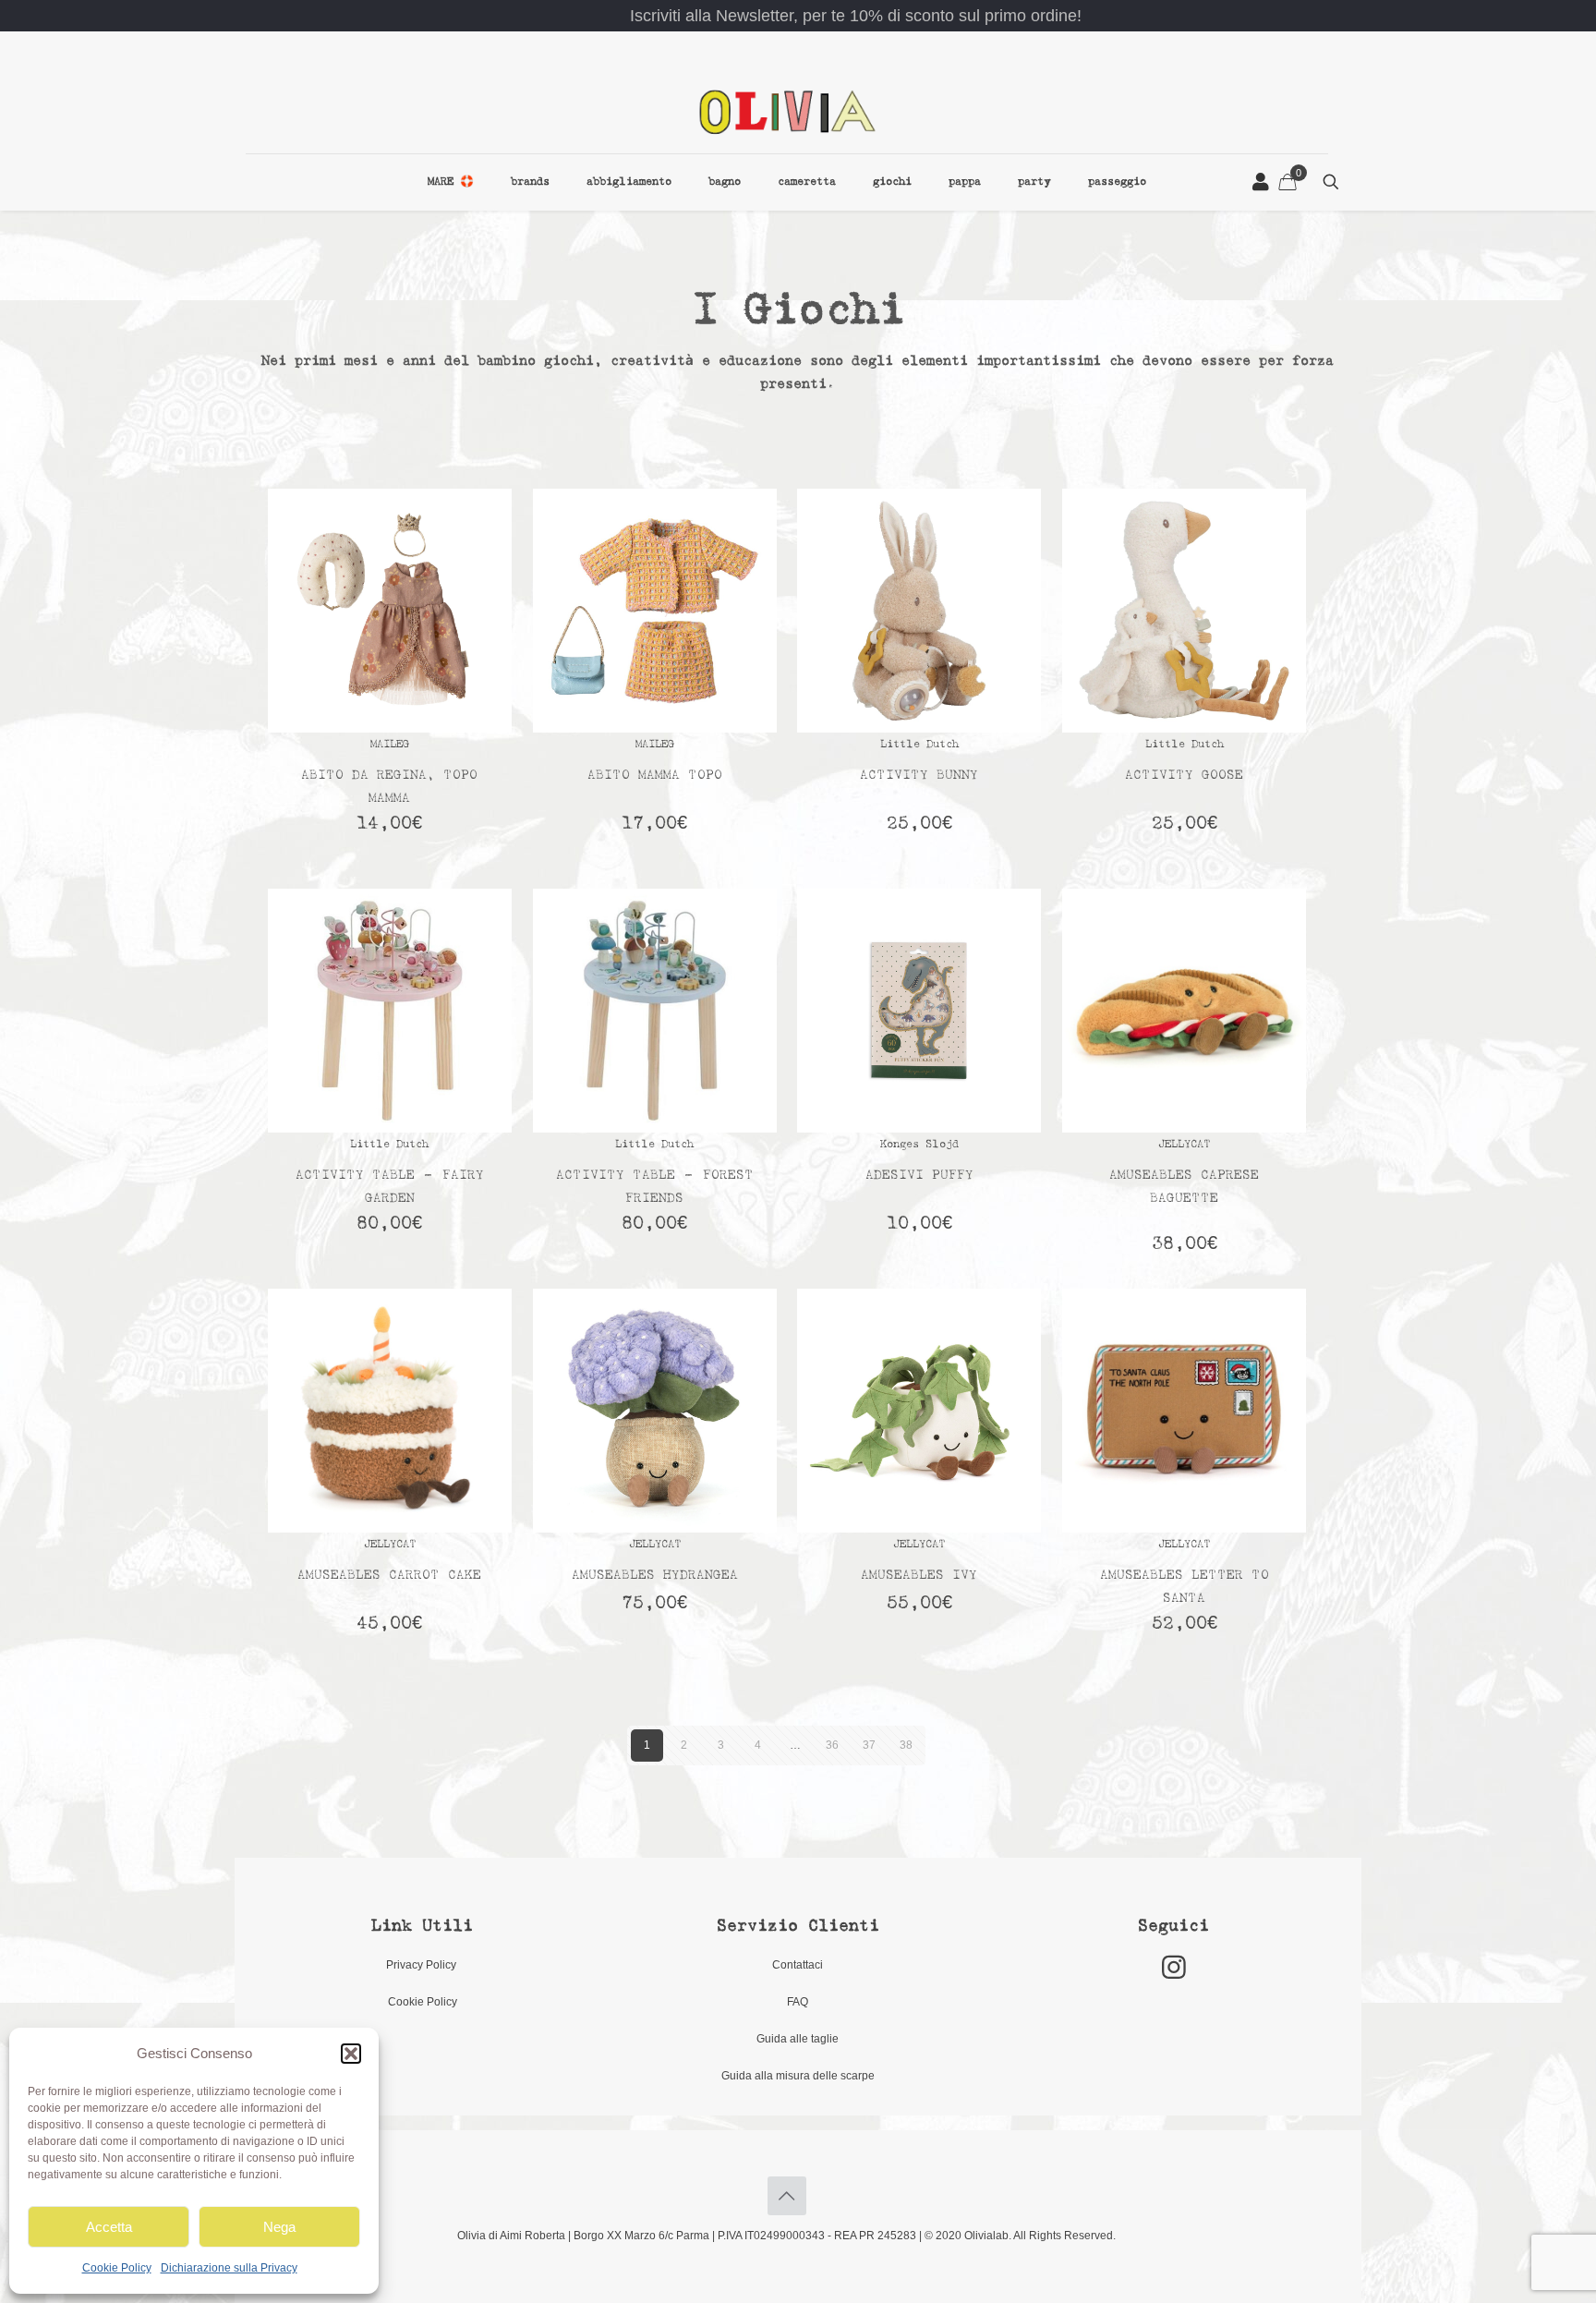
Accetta (109, 2227)
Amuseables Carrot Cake (389, 1576)
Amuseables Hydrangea (655, 1576)
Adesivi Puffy (919, 1176)
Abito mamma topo (655, 776)
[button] (351, 2054)
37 (869, 1745)
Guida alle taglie (798, 2039)
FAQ (798, 2002)
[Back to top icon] (787, 2196)
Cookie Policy (117, 2268)
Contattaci (798, 1965)
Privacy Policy (423, 1965)
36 (832, 1745)
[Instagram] (1174, 1967)
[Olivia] (787, 111)
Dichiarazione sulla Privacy (229, 2268)
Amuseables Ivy (919, 1576)
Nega (279, 2227)
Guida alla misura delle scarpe (798, 2076)
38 (906, 1745)
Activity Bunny (919, 776)
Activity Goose (1184, 776)
